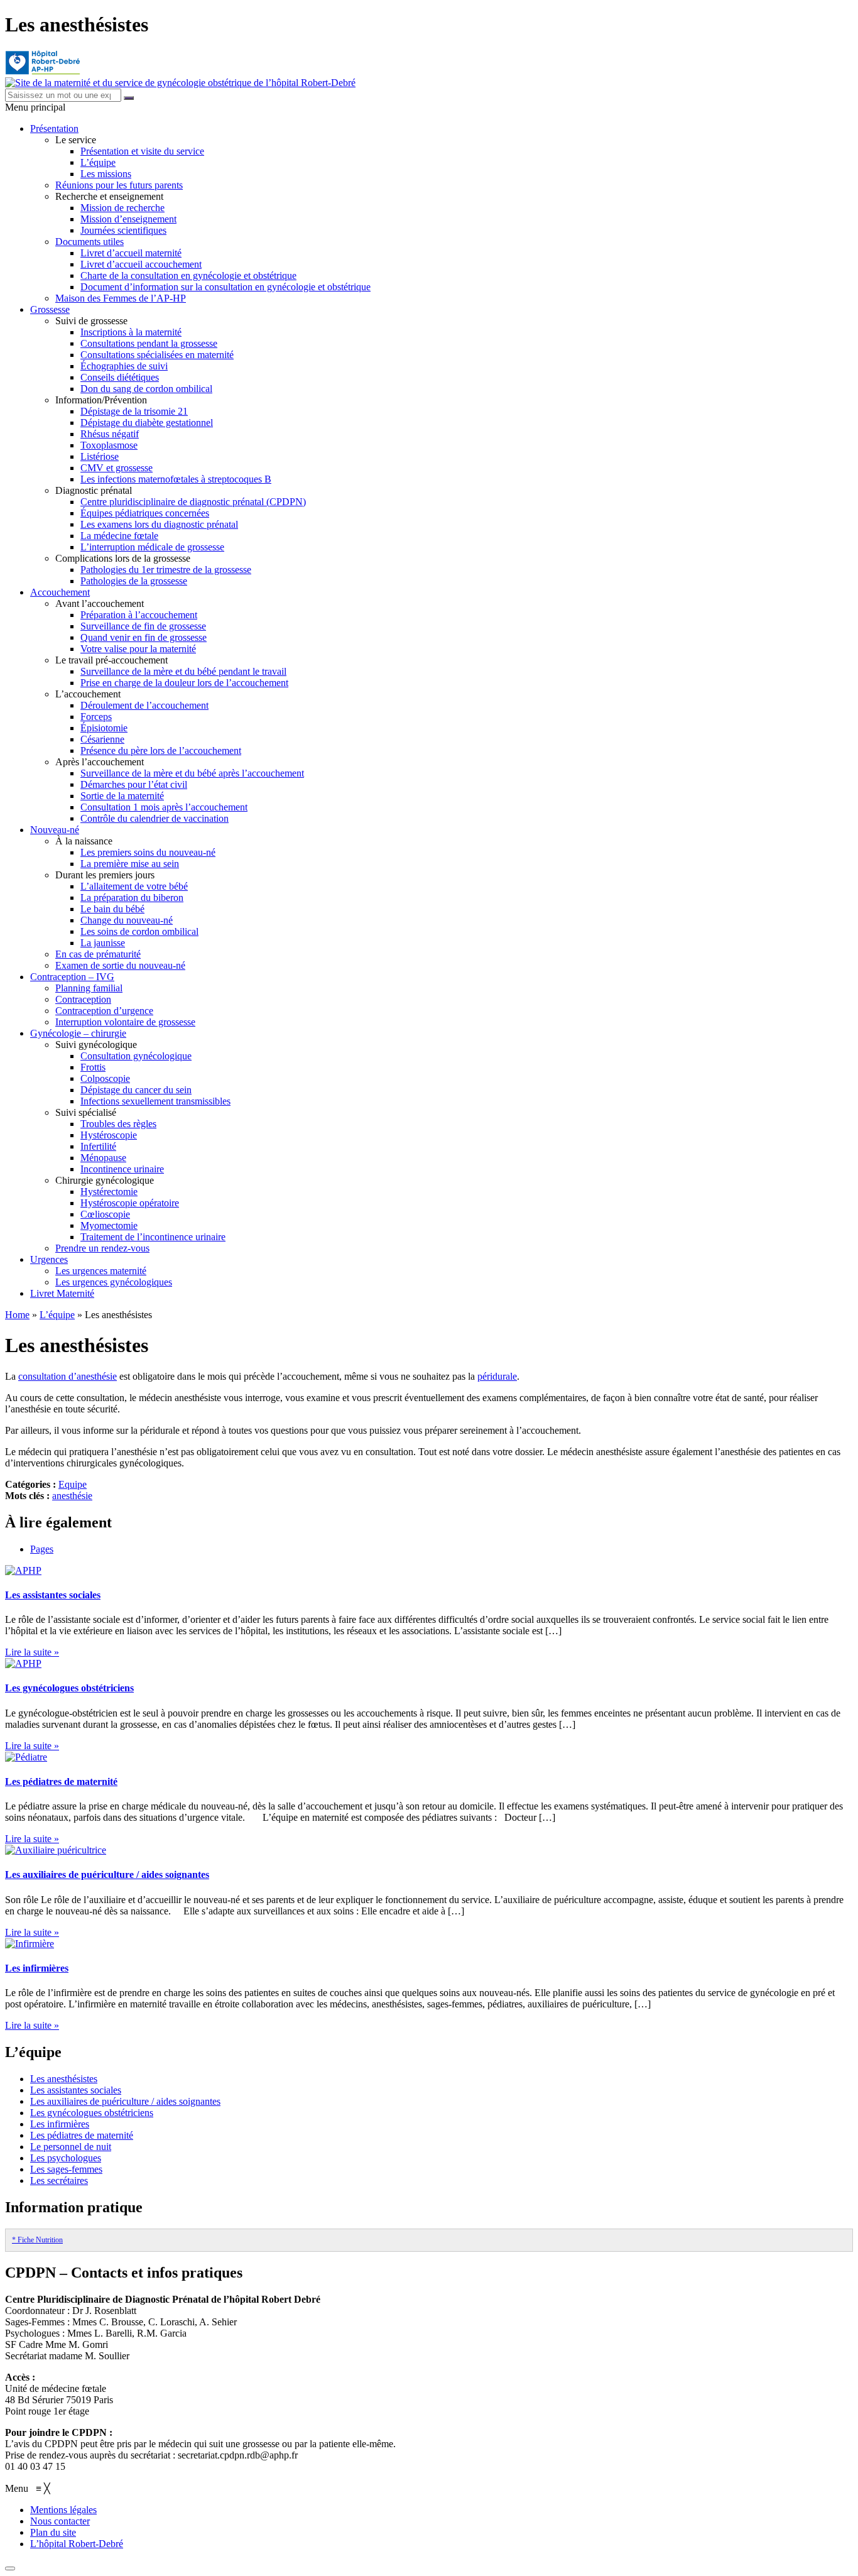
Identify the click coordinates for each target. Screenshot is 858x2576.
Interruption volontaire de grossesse (125, 1022)
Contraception (83, 999)
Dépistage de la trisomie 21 (134, 411)
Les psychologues (66, 2158)
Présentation (54, 128)
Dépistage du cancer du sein (136, 1090)
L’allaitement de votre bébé (134, 886)
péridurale (497, 1376)
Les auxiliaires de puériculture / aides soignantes (107, 1875)
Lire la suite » (32, 1652)
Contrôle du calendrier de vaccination (155, 818)
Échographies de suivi (124, 366)
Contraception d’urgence (104, 1011)
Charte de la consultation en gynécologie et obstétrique (188, 276)
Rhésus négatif (110, 434)
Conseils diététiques (120, 377)
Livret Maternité (62, 1293)
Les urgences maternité (101, 1271)
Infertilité (98, 1146)
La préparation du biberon (132, 898)
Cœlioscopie (105, 1214)
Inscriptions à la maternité (131, 332)
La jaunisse (103, 943)
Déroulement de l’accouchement (144, 705)
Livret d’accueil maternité (131, 253)
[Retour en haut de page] (10, 2568)
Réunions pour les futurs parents (119, 185)
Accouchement (60, 592)
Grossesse (50, 309)
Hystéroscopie (109, 1135)
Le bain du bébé (112, 909)
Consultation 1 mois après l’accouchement (164, 807)
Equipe (73, 1484)
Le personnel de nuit (71, 2147)
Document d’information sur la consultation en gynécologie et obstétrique (225, 287)
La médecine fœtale (119, 536)
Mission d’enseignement (128, 219)
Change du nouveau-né (127, 920)
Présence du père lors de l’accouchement (161, 750)
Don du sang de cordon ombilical (146, 389)
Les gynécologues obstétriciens (69, 1688)
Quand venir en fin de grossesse (144, 637)
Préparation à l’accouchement (139, 615)
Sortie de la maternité (122, 796)
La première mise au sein (130, 864)
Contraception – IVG (72, 977)
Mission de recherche (122, 208)
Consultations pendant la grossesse (149, 343)
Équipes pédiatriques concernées (145, 513)
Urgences (49, 1259)
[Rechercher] (129, 98)
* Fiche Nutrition (37, 2240)
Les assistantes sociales (53, 1595)
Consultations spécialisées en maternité (157, 355)
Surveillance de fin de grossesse (143, 626)
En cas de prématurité (98, 954)
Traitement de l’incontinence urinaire (153, 1237)
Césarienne (102, 739)
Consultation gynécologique (136, 1056)
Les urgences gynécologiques (114, 1282)
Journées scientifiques (123, 230)
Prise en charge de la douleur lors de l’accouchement (184, 683)
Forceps (96, 717)
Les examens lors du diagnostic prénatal (159, 524)
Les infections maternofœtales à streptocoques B (176, 479)
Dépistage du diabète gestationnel (147, 423)
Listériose (100, 456)
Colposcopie (105, 1078)
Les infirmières (37, 1968)
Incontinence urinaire (122, 1169)
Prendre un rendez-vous (102, 1248)
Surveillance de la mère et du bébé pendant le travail (183, 671)
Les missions (106, 174)
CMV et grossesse (117, 468)
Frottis (93, 1067)
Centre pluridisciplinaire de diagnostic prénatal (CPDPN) (193, 502)
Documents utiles (90, 242)
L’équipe (98, 162)
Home (17, 1315)
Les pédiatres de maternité (61, 1782)
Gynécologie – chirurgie (78, 1033)
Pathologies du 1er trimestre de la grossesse (166, 570)
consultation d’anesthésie (68, 1376)
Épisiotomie (104, 728)
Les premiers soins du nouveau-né (148, 852)
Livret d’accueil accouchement (141, 264)
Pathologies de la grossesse (134, 581)
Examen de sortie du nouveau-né (120, 965)
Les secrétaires (59, 2180)
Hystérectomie (109, 1192)
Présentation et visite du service (142, 151)
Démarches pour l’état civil (134, 784)
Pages (42, 1549)
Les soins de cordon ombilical (139, 931)
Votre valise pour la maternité (138, 649)
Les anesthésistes (64, 2079)
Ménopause (103, 1158)
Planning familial (89, 988)
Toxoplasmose (109, 445)
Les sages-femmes (66, 2169)
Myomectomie (109, 1225)
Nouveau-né (55, 830)
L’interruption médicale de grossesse (152, 547)
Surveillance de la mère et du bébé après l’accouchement (192, 773)
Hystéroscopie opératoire (130, 1203)
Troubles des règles (118, 1124)
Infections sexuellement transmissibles (155, 1101)
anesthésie (72, 1496)
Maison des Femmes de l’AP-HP (121, 298)
